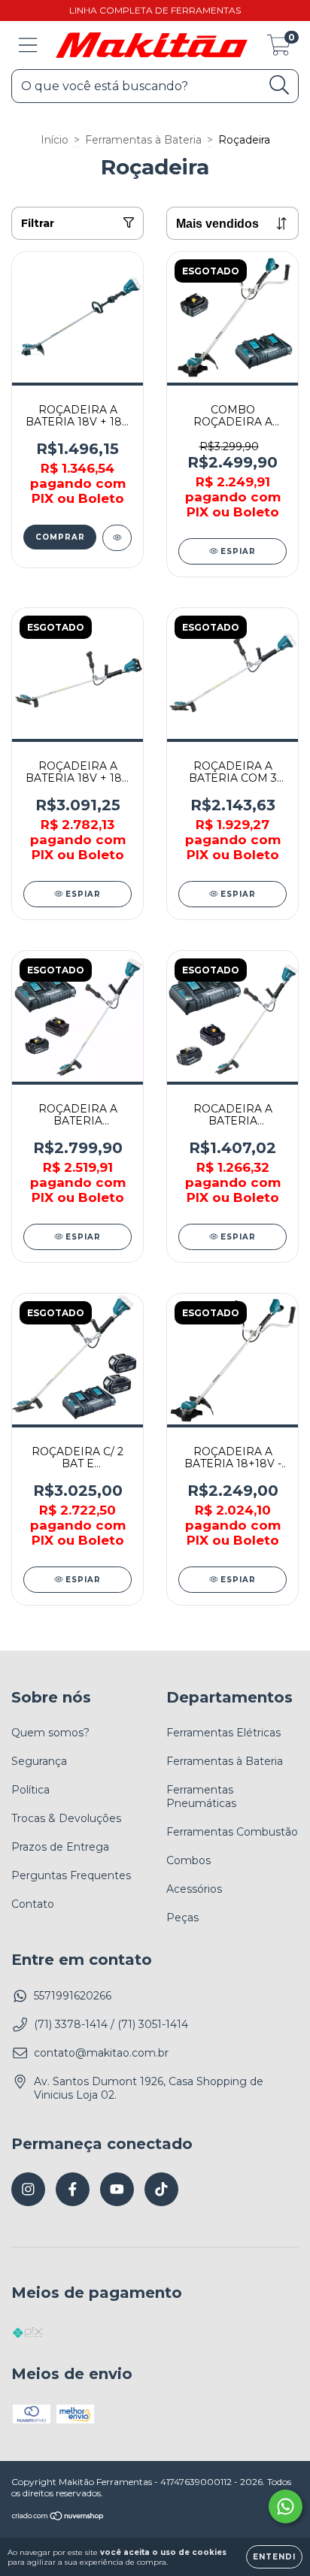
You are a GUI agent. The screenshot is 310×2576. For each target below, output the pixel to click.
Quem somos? (50, 1733)
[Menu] (28, 45)
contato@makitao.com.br (101, 2053)
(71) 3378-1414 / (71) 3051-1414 (111, 2024)
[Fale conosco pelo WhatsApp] (286, 2506)
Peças (182, 1918)
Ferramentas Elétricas (223, 1733)
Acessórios (194, 1889)
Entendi (274, 2557)
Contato (33, 1904)
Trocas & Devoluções (66, 1818)
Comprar (60, 537)
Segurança (39, 1761)
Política (30, 1790)
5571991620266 (73, 1996)
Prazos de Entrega (60, 1847)
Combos (188, 1860)
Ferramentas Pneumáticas (201, 1797)
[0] (279, 49)
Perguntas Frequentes (71, 1875)
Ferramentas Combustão (232, 1832)
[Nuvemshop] (58, 2517)
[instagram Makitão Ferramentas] (28, 2189)
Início (55, 140)
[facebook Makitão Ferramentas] (73, 2189)
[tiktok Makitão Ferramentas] (161, 2189)
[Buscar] (280, 85)
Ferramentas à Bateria (143, 140)
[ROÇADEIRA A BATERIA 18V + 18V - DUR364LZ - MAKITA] (117, 538)
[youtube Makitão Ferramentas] (117, 2189)
